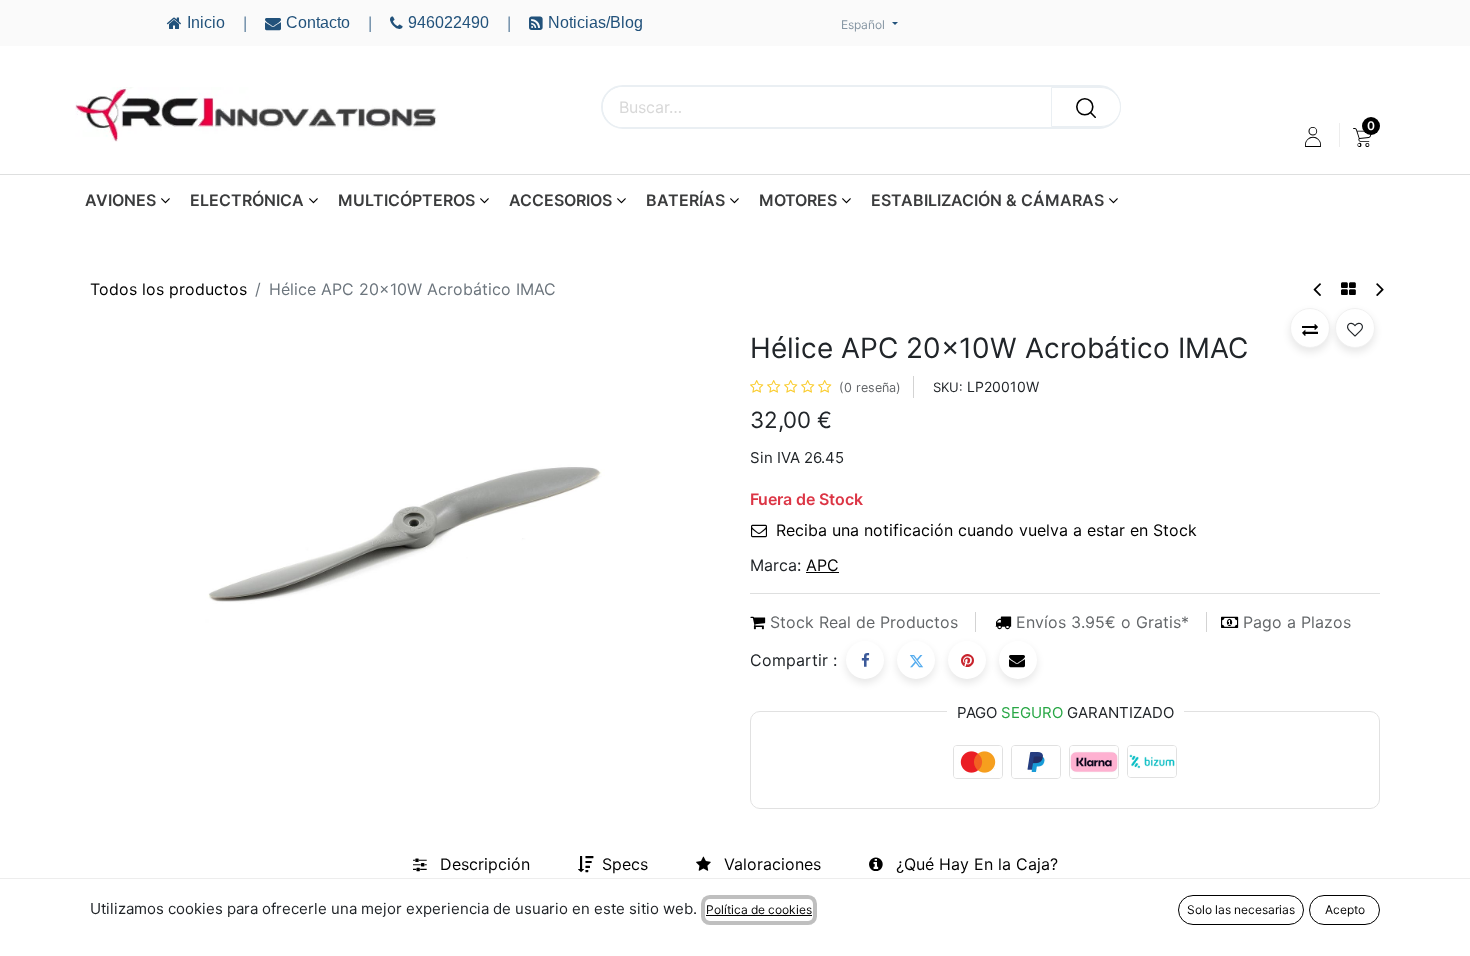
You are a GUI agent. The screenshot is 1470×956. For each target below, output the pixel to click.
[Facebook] (865, 660)
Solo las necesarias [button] (1241, 909)
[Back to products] (1348, 289)
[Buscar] (1086, 107)
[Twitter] (916, 660)
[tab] (471, 864)
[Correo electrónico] (1018, 660)
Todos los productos (168, 289)
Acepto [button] (1345, 909)
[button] (1310, 328)
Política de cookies (759, 909)
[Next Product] (1378, 289)
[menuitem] (1362, 137)
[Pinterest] (967, 660)
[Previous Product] (1318, 289)
